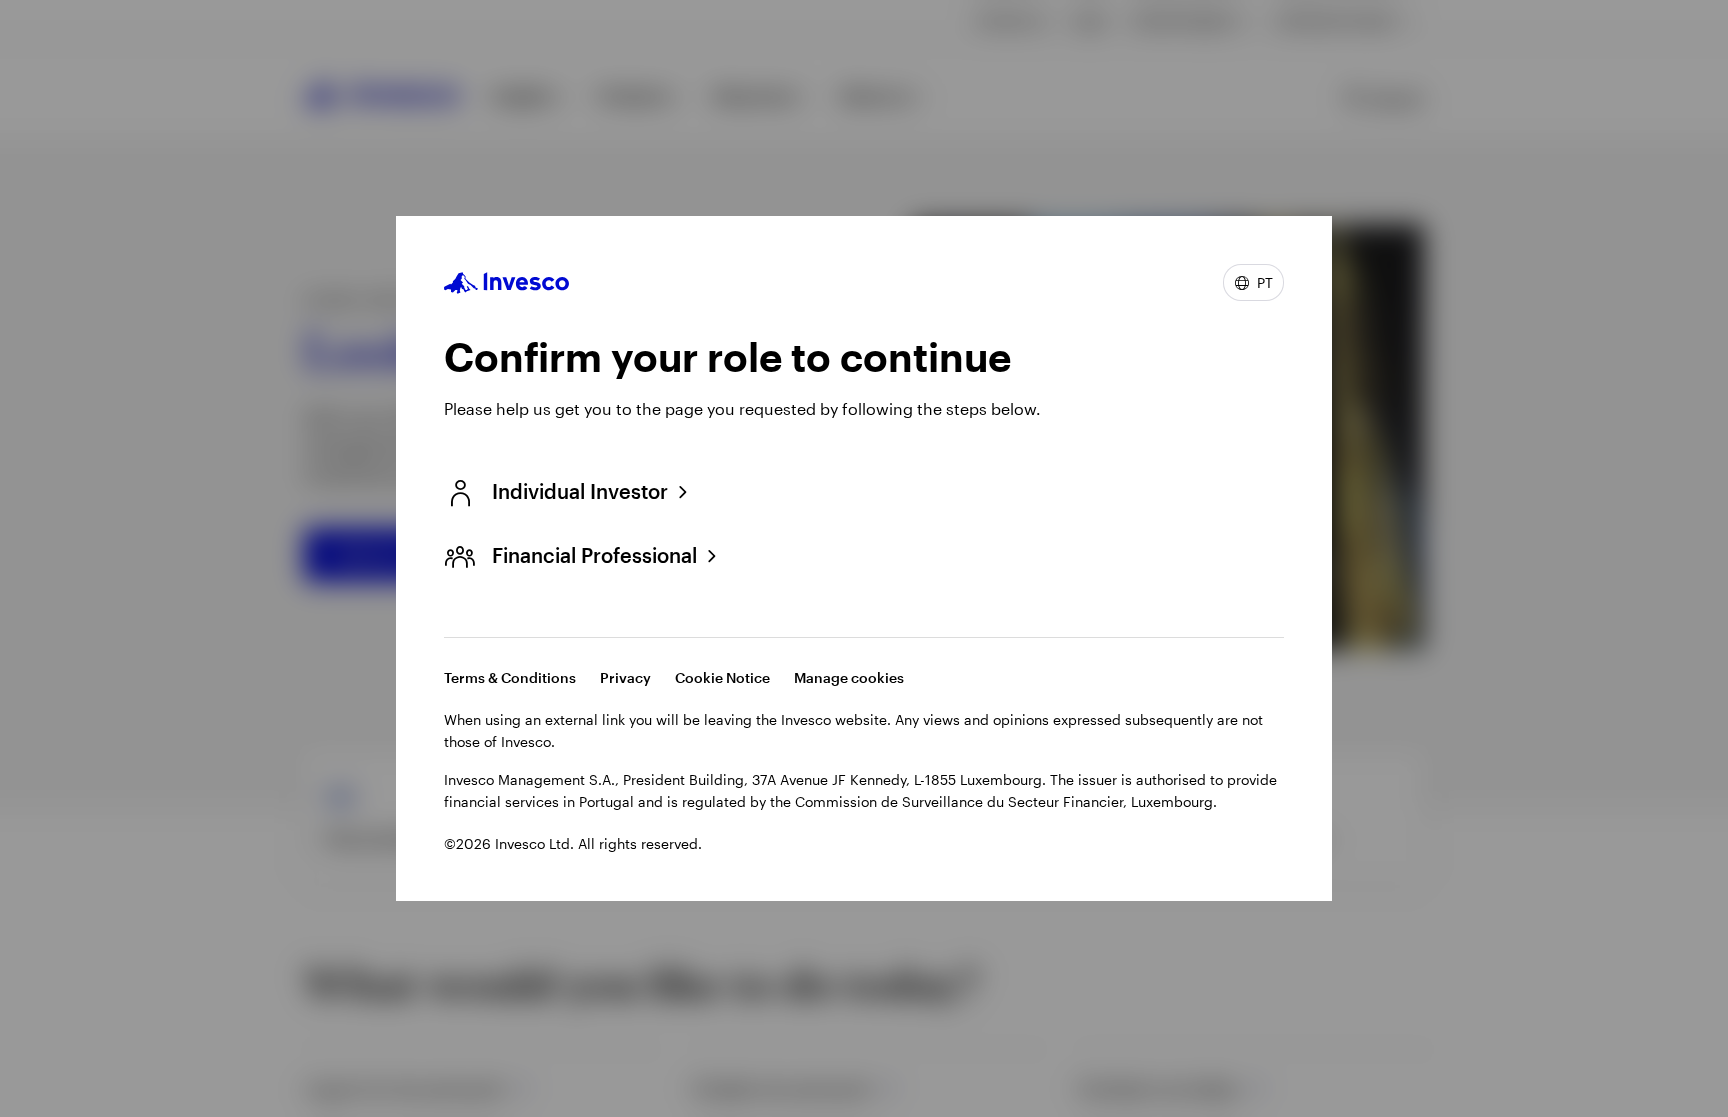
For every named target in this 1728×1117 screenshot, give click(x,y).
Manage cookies (849, 677)
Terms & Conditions (510, 677)
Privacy (625, 677)
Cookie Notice (722, 677)
